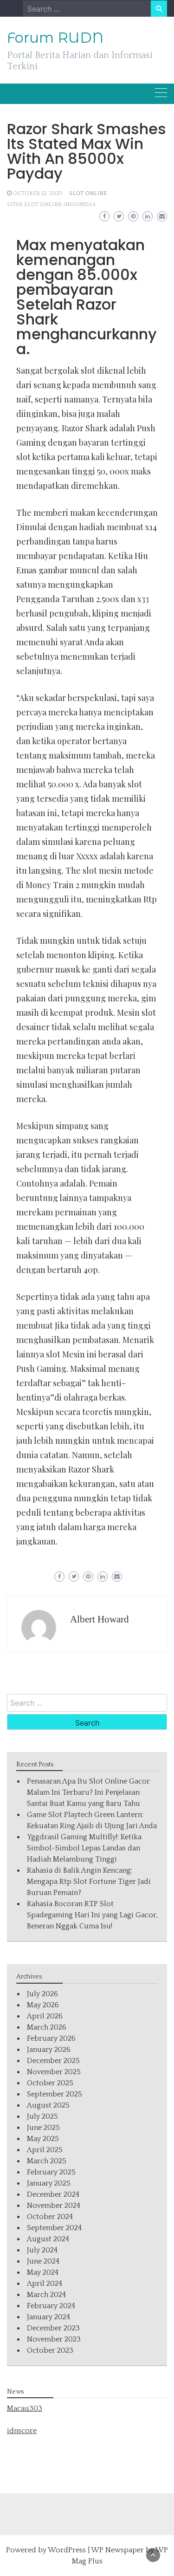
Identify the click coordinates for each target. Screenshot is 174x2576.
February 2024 (51, 2306)
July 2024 (42, 2250)
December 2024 (53, 2194)
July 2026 (42, 1994)
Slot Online (88, 193)
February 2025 (51, 2172)
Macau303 (25, 2408)
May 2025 (43, 2139)
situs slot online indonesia (52, 204)
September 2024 (54, 2228)
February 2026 (51, 2038)
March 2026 (47, 2027)
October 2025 (50, 2083)
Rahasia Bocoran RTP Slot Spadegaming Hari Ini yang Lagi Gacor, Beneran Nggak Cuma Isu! (92, 1915)
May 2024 (43, 2272)
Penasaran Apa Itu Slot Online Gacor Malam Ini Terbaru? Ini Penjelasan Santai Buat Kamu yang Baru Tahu (88, 1792)
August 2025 (48, 2105)
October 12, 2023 (38, 193)
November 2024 (54, 2206)
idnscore (22, 2431)
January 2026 (49, 2050)
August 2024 (48, 2239)
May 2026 (43, 2005)
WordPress (67, 2550)
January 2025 (49, 2183)
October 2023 (50, 2350)
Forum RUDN (55, 38)
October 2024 (50, 2217)
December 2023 (53, 2328)
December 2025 (53, 2061)
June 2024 (43, 2261)
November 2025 (54, 2072)
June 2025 (43, 2128)
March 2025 (47, 2161)
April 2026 (45, 2016)
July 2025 (42, 2116)
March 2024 (46, 2295)
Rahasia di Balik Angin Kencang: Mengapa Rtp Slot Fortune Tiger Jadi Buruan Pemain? (89, 1882)
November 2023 (54, 2339)
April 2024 (45, 2284)
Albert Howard (100, 1619)
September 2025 (55, 2094)
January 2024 (48, 2317)
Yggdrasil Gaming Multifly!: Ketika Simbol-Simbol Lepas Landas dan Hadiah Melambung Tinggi (84, 1848)
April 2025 (45, 2150)
